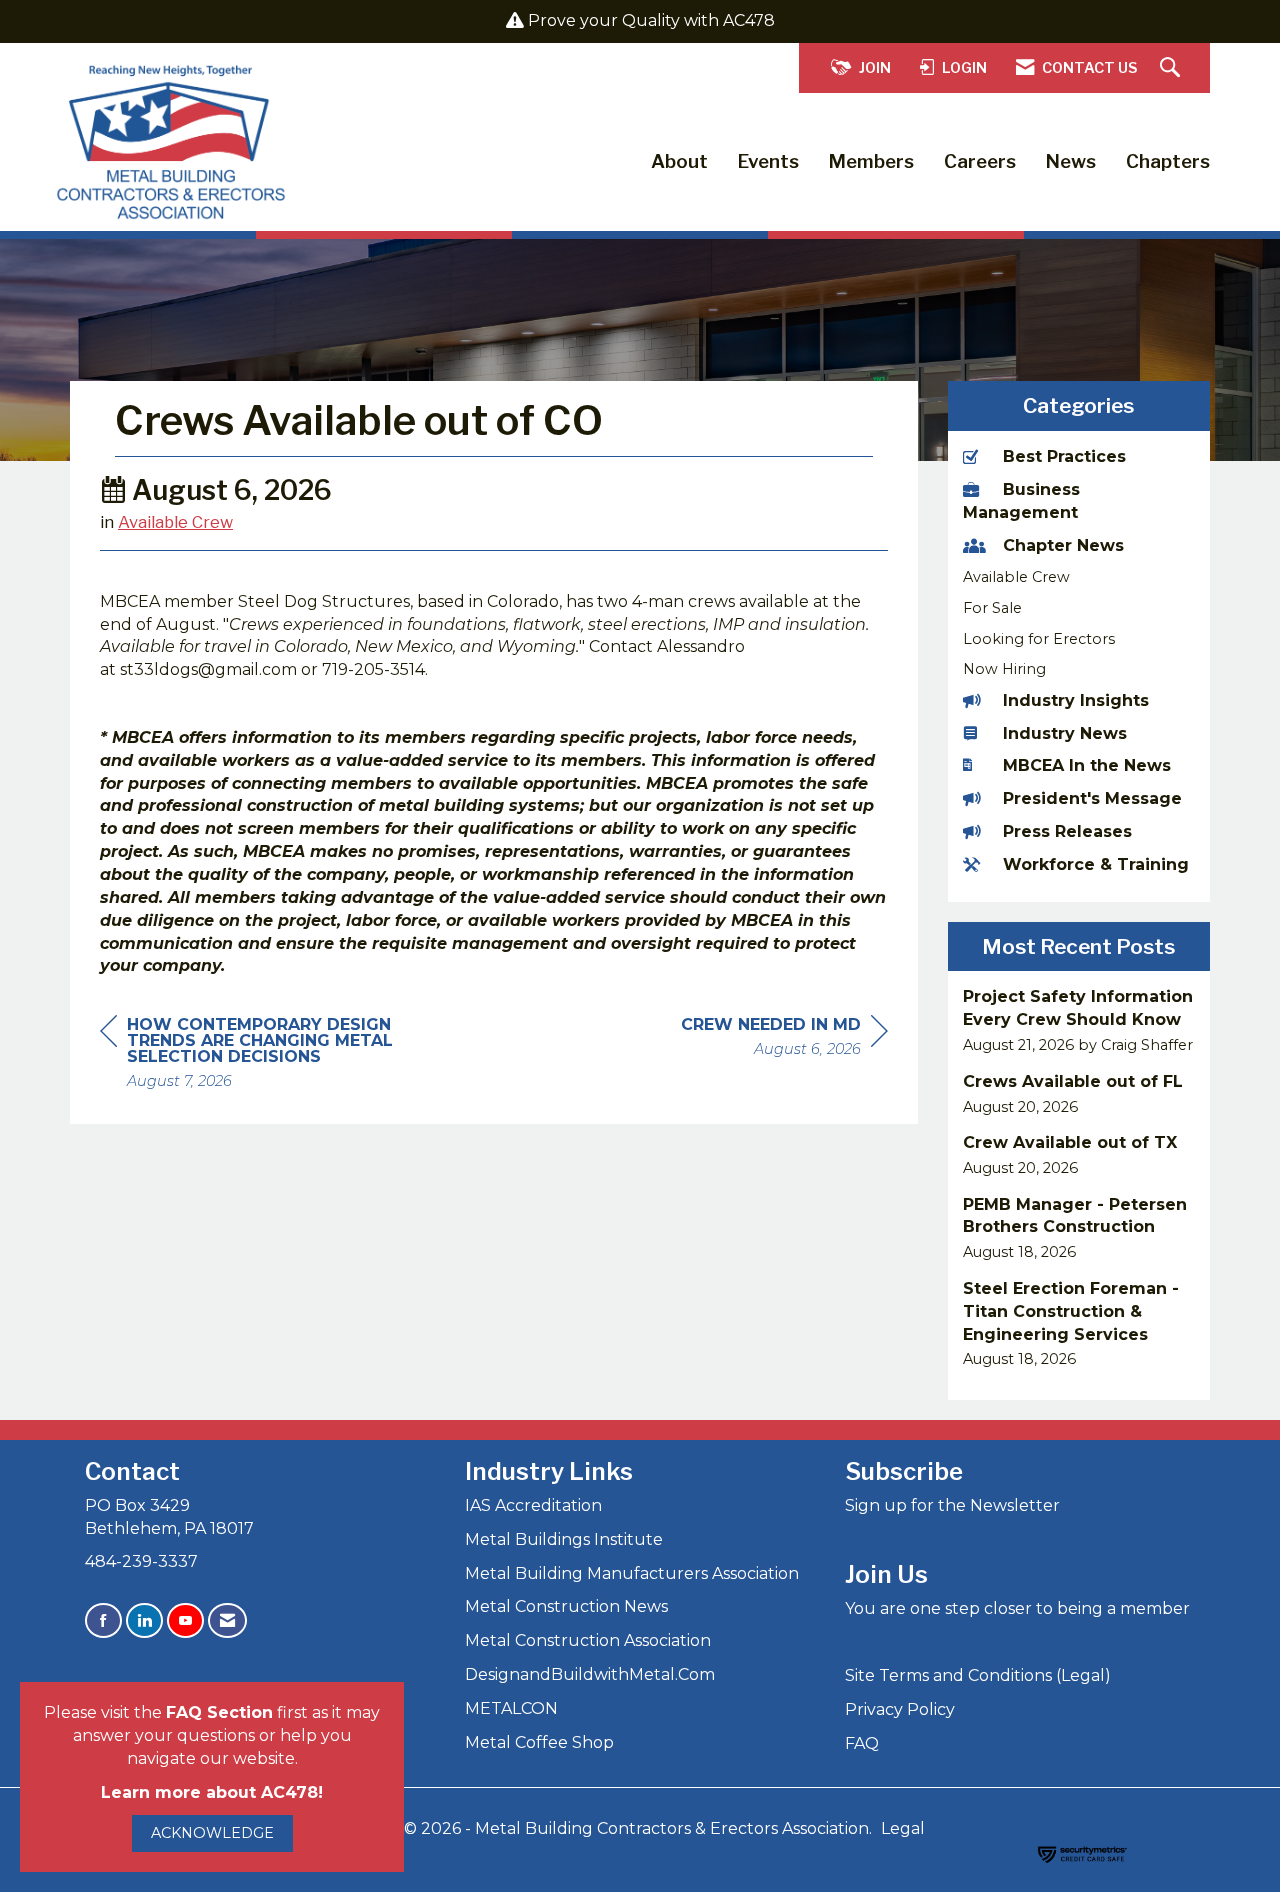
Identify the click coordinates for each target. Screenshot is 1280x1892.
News (1071, 161)
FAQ (862, 1743)
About (679, 161)
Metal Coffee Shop (539, 1742)
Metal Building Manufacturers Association (632, 1573)
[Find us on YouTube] (185, 1620)
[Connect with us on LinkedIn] (144, 1620)
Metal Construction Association (588, 1640)
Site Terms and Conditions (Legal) (978, 1675)
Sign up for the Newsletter (952, 1505)
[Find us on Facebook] (103, 1620)
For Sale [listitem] (992, 608)
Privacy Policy (900, 1709)
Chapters (1168, 161)
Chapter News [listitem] (1063, 545)
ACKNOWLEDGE (212, 1833)
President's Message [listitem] (1092, 798)
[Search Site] (1172, 68)
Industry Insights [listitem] (1076, 700)
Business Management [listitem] (1021, 501)
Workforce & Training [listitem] (1096, 864)
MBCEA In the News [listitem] (1087, 765)
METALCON (511, 1708)
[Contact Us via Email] (227, 1620)
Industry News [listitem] (1065, 733)
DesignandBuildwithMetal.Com (590, 1674)
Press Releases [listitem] (1067, 831)
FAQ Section (219, 1712)
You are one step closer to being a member (1017, 1608)
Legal (903, 1828)
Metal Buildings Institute (564, 1539)
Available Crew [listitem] (1016, 577)
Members (871, 161)
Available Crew (175, 522)
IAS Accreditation (533, 1505)
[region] (784, 1039)
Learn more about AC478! (212, 1792)
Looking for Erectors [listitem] (1039, 639)
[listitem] (1079, 1020)
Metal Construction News (566, 1606)
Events (768, 161)
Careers (980, 161)
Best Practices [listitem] (1064, 456)
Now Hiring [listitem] (1004, 669)
